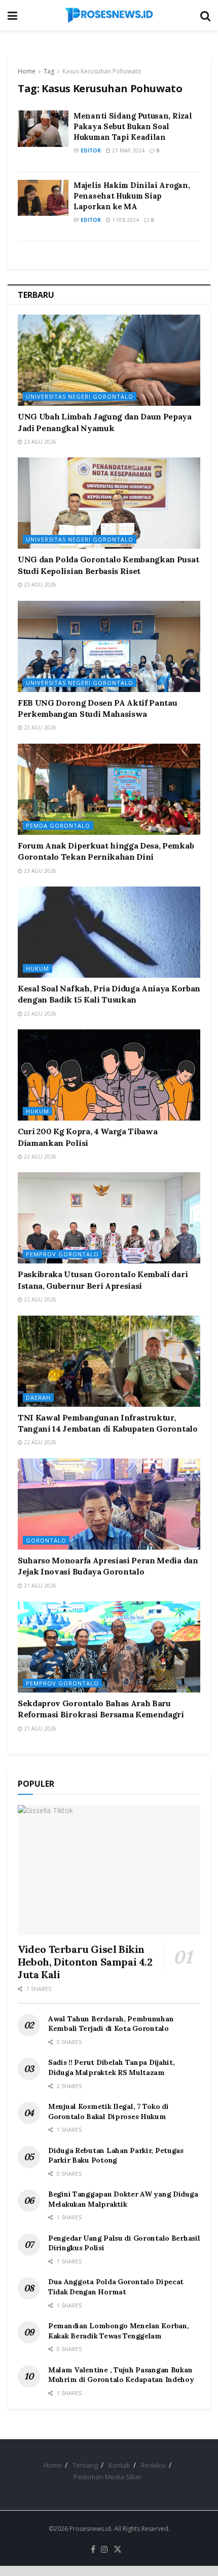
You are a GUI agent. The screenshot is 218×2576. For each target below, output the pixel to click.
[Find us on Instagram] (104, 2550)
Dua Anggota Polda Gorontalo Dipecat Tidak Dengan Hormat (116, 2287)
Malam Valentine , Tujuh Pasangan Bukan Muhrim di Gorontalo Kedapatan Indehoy (121, 2375)
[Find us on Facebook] (93, 2550)
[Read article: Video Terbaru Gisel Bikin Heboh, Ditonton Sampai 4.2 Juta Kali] (109, 1870)
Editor (91, 150)
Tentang (85, 2465)
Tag (49, 71)
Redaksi (153, 2465)
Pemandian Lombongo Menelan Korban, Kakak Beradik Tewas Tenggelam (118, 2331)
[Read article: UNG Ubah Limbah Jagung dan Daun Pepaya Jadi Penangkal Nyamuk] (109, 360)
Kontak (119, 2465)
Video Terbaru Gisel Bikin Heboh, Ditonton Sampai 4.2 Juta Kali (85, 1962)
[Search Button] (205, 15)
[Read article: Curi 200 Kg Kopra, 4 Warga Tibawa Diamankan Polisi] (109, 1075)
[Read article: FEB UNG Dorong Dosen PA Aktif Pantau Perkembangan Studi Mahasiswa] (109, 646)
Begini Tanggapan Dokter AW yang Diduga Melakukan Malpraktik (123, 2199)
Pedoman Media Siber (108, 2477)
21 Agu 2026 (39, 1586)
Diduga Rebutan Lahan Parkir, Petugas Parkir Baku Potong (116, 2156)
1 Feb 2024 (125, 220)
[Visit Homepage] (109, 15)
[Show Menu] (12, 15)
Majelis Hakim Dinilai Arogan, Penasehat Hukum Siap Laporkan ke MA (132, 196)
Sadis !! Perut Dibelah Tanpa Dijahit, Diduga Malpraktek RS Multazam (112, 2067)
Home (27, 71)
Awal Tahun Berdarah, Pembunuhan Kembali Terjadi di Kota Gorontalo (111, 2024)
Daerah (38, 1397)
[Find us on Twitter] (118, 2550)
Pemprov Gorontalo (62, 1254)
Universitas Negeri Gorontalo (80, 396)
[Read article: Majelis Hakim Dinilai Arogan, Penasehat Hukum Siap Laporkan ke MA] (43, 198)
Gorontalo (46, 1540)
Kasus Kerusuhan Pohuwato (102, 71)
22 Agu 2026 (39, 1014)
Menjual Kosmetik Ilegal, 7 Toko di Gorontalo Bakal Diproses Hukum (108, 2111)
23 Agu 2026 (39, 442)
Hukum (38, 968)
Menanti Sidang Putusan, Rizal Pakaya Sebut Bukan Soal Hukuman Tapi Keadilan (133, 126)
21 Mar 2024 (128, 150)
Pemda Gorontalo (58, 825)
